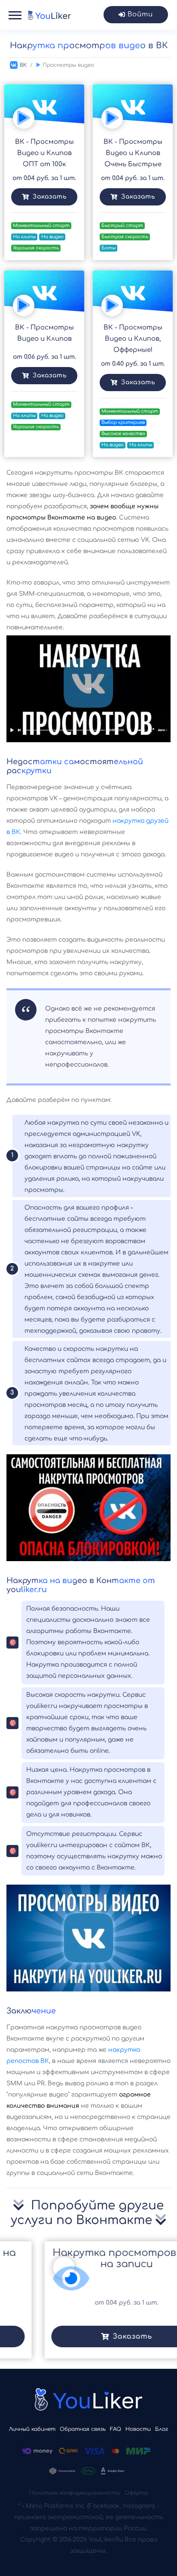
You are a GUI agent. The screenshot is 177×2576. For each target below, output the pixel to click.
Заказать (50, 197)
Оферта (136, 2493)
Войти (140, 14)
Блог (162, 2429)
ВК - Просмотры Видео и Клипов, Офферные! (133, 339)
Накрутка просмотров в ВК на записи (91, 2258)
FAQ (116, 2429)
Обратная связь (83, 2429)
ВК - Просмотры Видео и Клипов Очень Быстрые (133, 153)
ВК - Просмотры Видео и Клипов (44, 333)
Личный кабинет (32, 2429)
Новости (138, 2429)
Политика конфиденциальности (75, 2493)
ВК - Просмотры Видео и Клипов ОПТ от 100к (44, 153)
